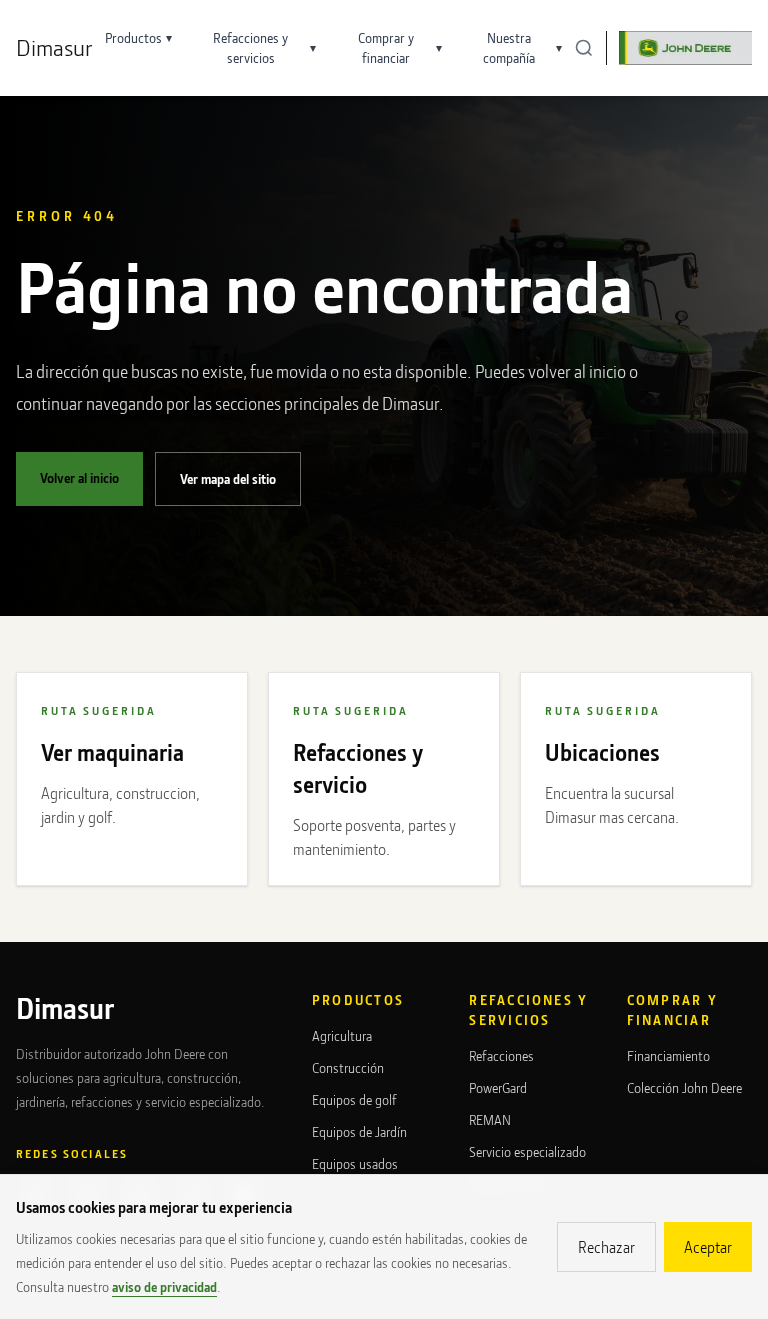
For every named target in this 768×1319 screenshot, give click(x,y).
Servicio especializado (527, 1151)
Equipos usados (355, 1163)
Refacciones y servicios (264, 47)
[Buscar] (584, 48)
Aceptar (708, 1247)
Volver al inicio (79, 477)
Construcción (348, 1067)
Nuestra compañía (522, 47)
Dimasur (54, 47)
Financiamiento (668, 1055)
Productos (138, 37)
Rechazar (606, 1247)
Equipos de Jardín (359, 1131)
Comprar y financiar (400, 47)
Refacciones (501, 1055)
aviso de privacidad (164, 1286)
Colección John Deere (684, 1087)
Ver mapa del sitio (228, 478)
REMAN (490, 1119)
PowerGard (498, 1087)
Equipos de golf (354, 1099)
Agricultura (342, 1035)
